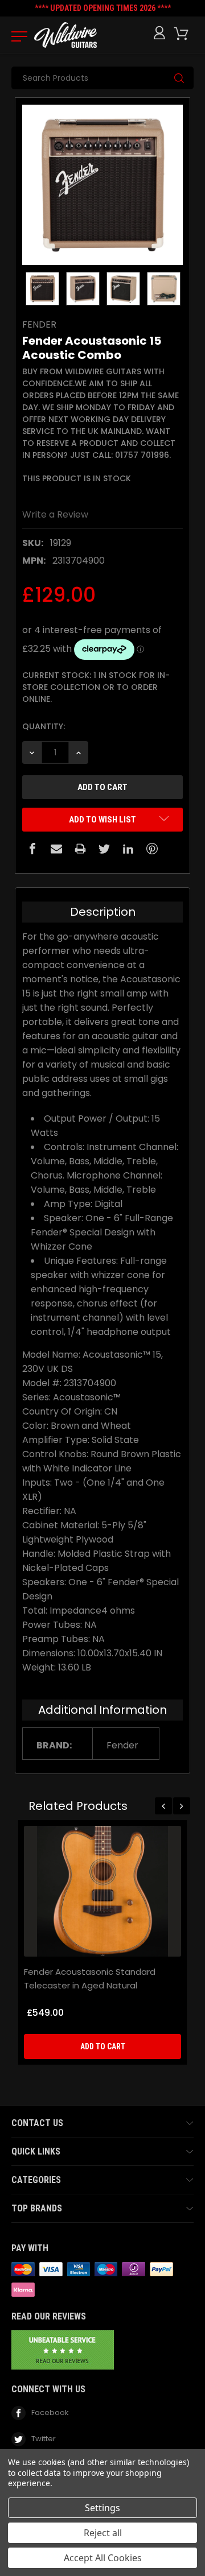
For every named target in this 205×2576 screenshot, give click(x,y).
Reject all (103, 2533)
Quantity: (44, 726)
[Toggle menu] (16, 36)
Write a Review (55, 514)
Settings (102, 2508)
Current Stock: (96, 687)
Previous (163, 1806)
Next (182, 1806)
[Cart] (183, 34)
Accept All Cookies (103, 2558)
